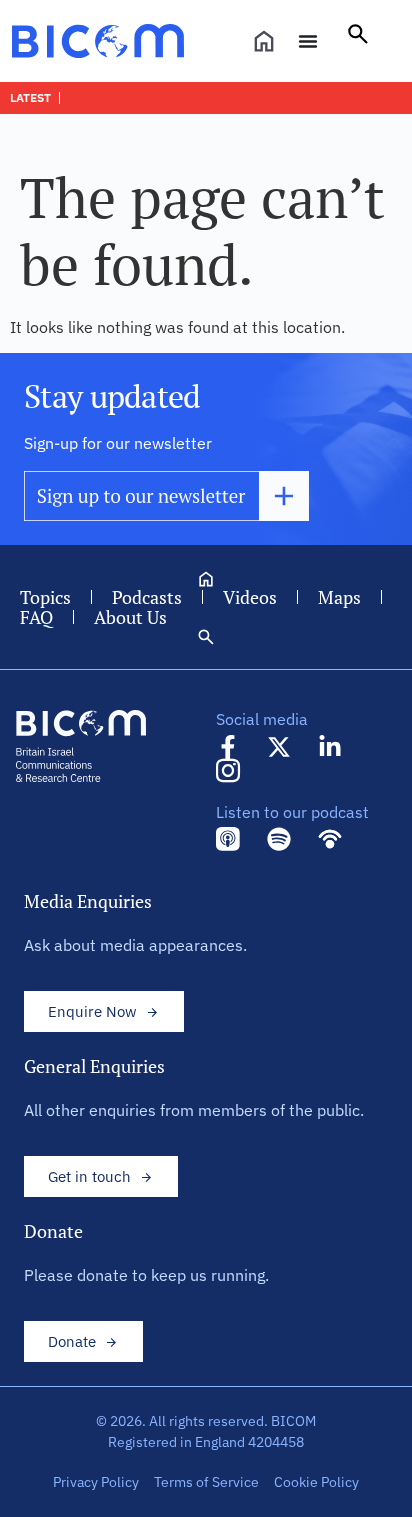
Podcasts (147, 597)
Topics (45, 597)
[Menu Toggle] (308, 41)
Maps (339, 597)
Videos (250, 597)
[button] (358, 41)
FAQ (36, 617)
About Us (130, 617)
